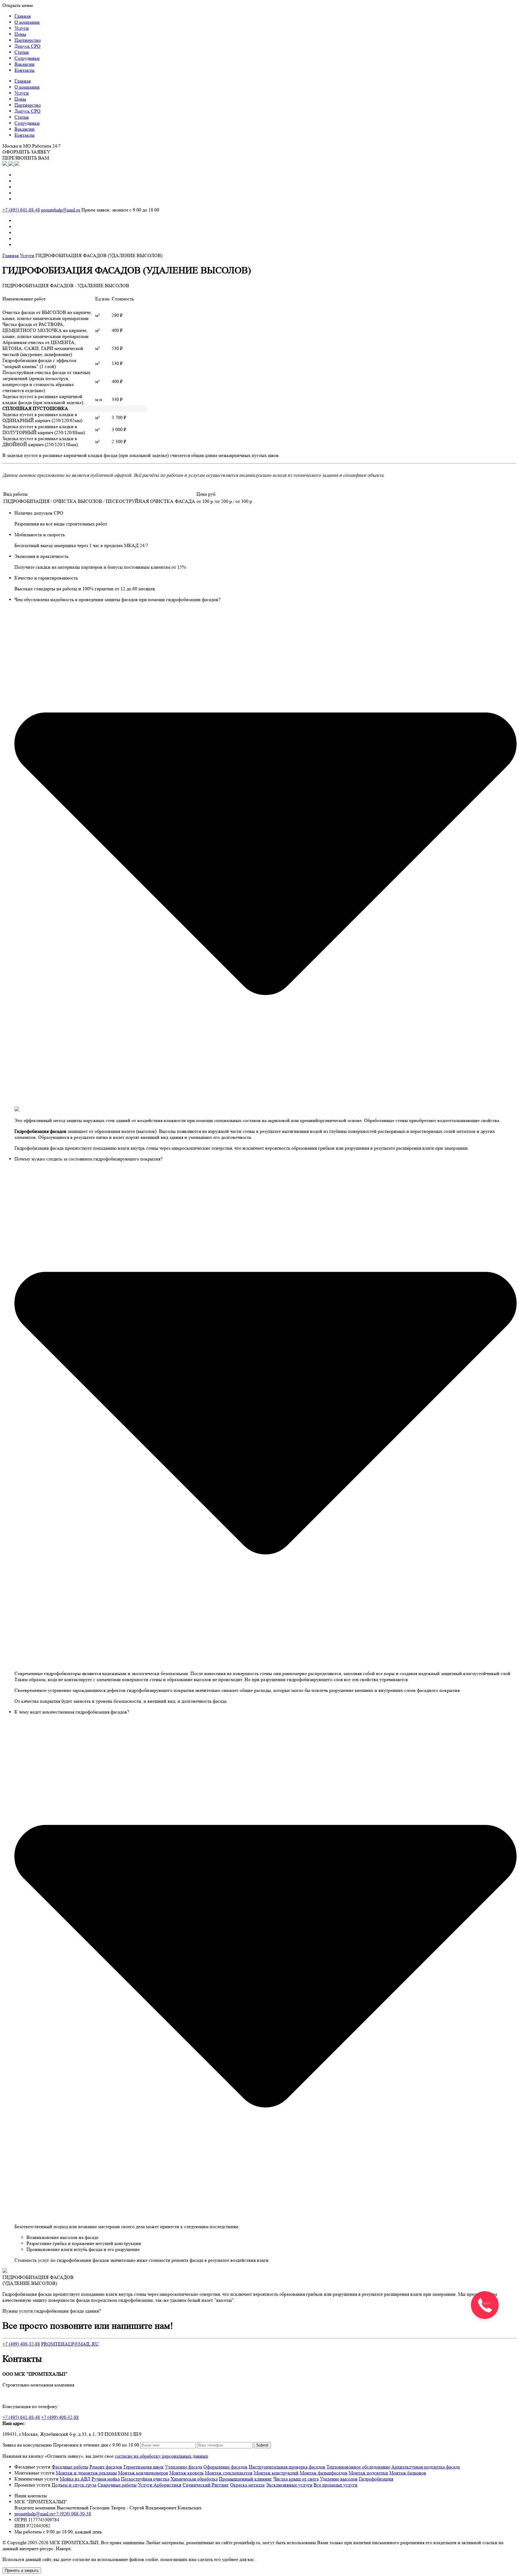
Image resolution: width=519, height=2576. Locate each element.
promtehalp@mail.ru (61, 210)
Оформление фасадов (225, 2467)
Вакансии (24, 64)
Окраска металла (247, 2485)
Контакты (24, 70)
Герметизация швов (144, 2467)
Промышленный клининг (246, 2479)
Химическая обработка (194, 2479)
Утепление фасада (184, 2467)
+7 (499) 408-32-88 (21, 2344)
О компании (27, 22)
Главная (23, 16)
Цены (20, 34)
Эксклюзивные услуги (289, 2485)
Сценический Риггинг (206, 2485)
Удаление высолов (339, 2479)
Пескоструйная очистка (145, 2479)
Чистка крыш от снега (296, 2479)
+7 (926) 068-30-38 (72, 2514)
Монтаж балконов (408, 2473)
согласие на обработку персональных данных (161, 2456)
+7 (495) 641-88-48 (21, 210)
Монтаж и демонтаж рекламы (86, 2473)
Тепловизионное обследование (358, 2467)
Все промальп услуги (335, 2485)
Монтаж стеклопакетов (229, 2473)
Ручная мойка (106, 2479)
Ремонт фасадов (106, 2467)
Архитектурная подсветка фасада (426, 2467)
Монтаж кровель (187, 2473)
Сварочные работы (117, 2485)
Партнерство (28, 40)
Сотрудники (27, 58)
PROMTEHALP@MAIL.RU (70, 2344)
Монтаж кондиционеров (143, 2473)
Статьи (22, 52)
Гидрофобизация (376, 2479)
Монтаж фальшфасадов (324, 2473)
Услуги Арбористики (160, 2485)
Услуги (22, 28)
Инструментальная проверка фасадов (287, 2467)
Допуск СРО (27, 46)
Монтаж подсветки (368, 2473)
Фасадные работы (70, 2467)
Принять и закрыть (22, 2570)
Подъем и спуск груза (74, 2485)
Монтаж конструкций (276, 2473)
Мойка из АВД (75, 2479)
